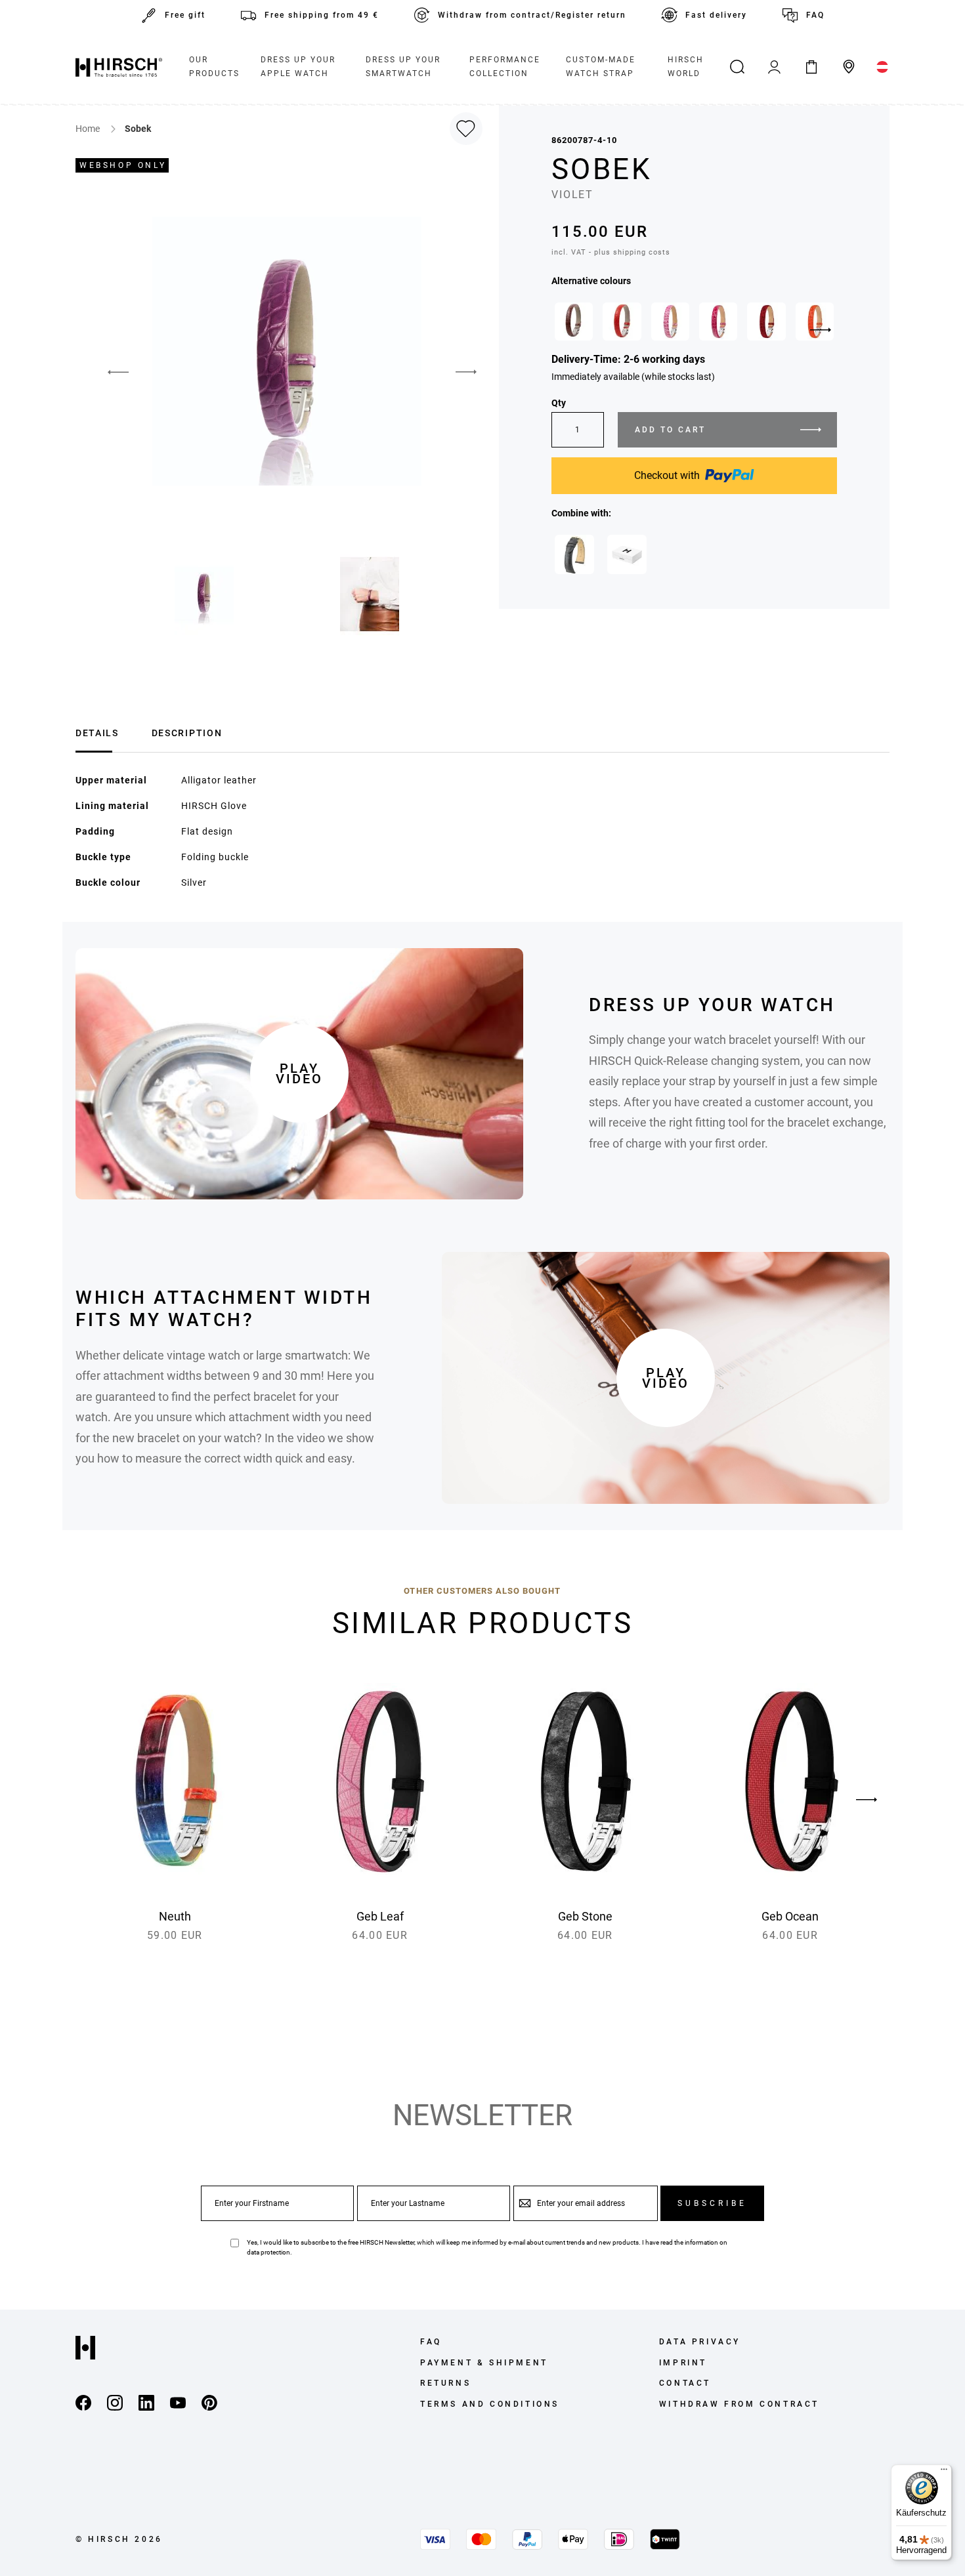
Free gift (185, 15)
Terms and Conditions (490, 2404)
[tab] (97, 731)
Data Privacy (700, 2342)
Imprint (683, 2363)
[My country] (883, 67)
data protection (268, 2252)
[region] (694, 325)
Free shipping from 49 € (322, 15)
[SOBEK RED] (622, 322)
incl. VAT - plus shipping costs (611, 252)
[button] (466, 373)
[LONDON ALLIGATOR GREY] (574, 554)
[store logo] (119, 67)
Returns (445, 2383)
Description (187, 733)
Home (89, 129)
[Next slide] (821, 330)
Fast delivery (716, 15)
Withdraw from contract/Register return (532, 15)
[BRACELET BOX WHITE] (627, 554)
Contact (685, 2383)
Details (97, 733)
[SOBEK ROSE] (670, 322)
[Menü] (944, 2472)
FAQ (815, 15)
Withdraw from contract (739, 2404)
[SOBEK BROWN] (574, 322)
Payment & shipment (484, 2363)
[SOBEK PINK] (718, 322)
